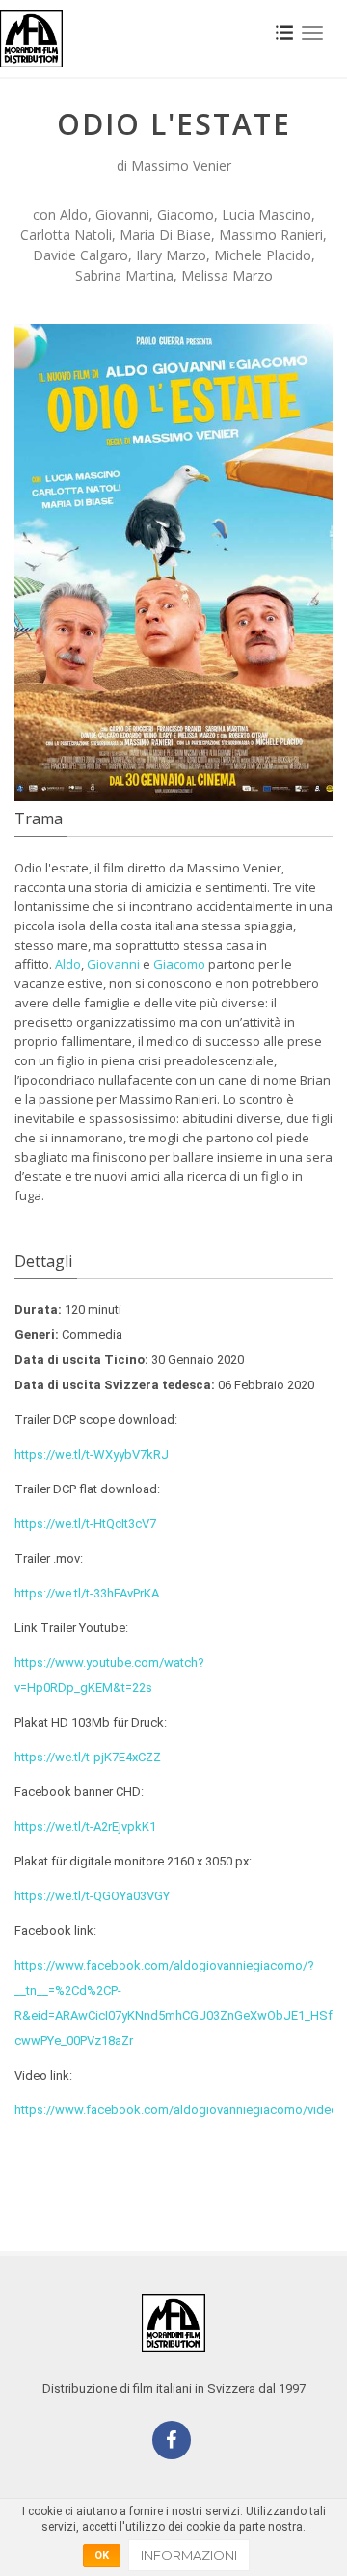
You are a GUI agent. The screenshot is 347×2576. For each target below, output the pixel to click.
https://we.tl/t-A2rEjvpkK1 (85, 1826)
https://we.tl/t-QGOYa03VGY (92, 1896)
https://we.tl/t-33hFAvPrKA (87, 1593)
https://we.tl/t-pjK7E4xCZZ (88, 1757)
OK (102, 2555)
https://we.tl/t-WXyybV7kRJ (92, 1454)
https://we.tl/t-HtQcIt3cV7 (85, 1524)
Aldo (68, 964)
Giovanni (113, 964)
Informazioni (189, 2555)
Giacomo (179, 964)
